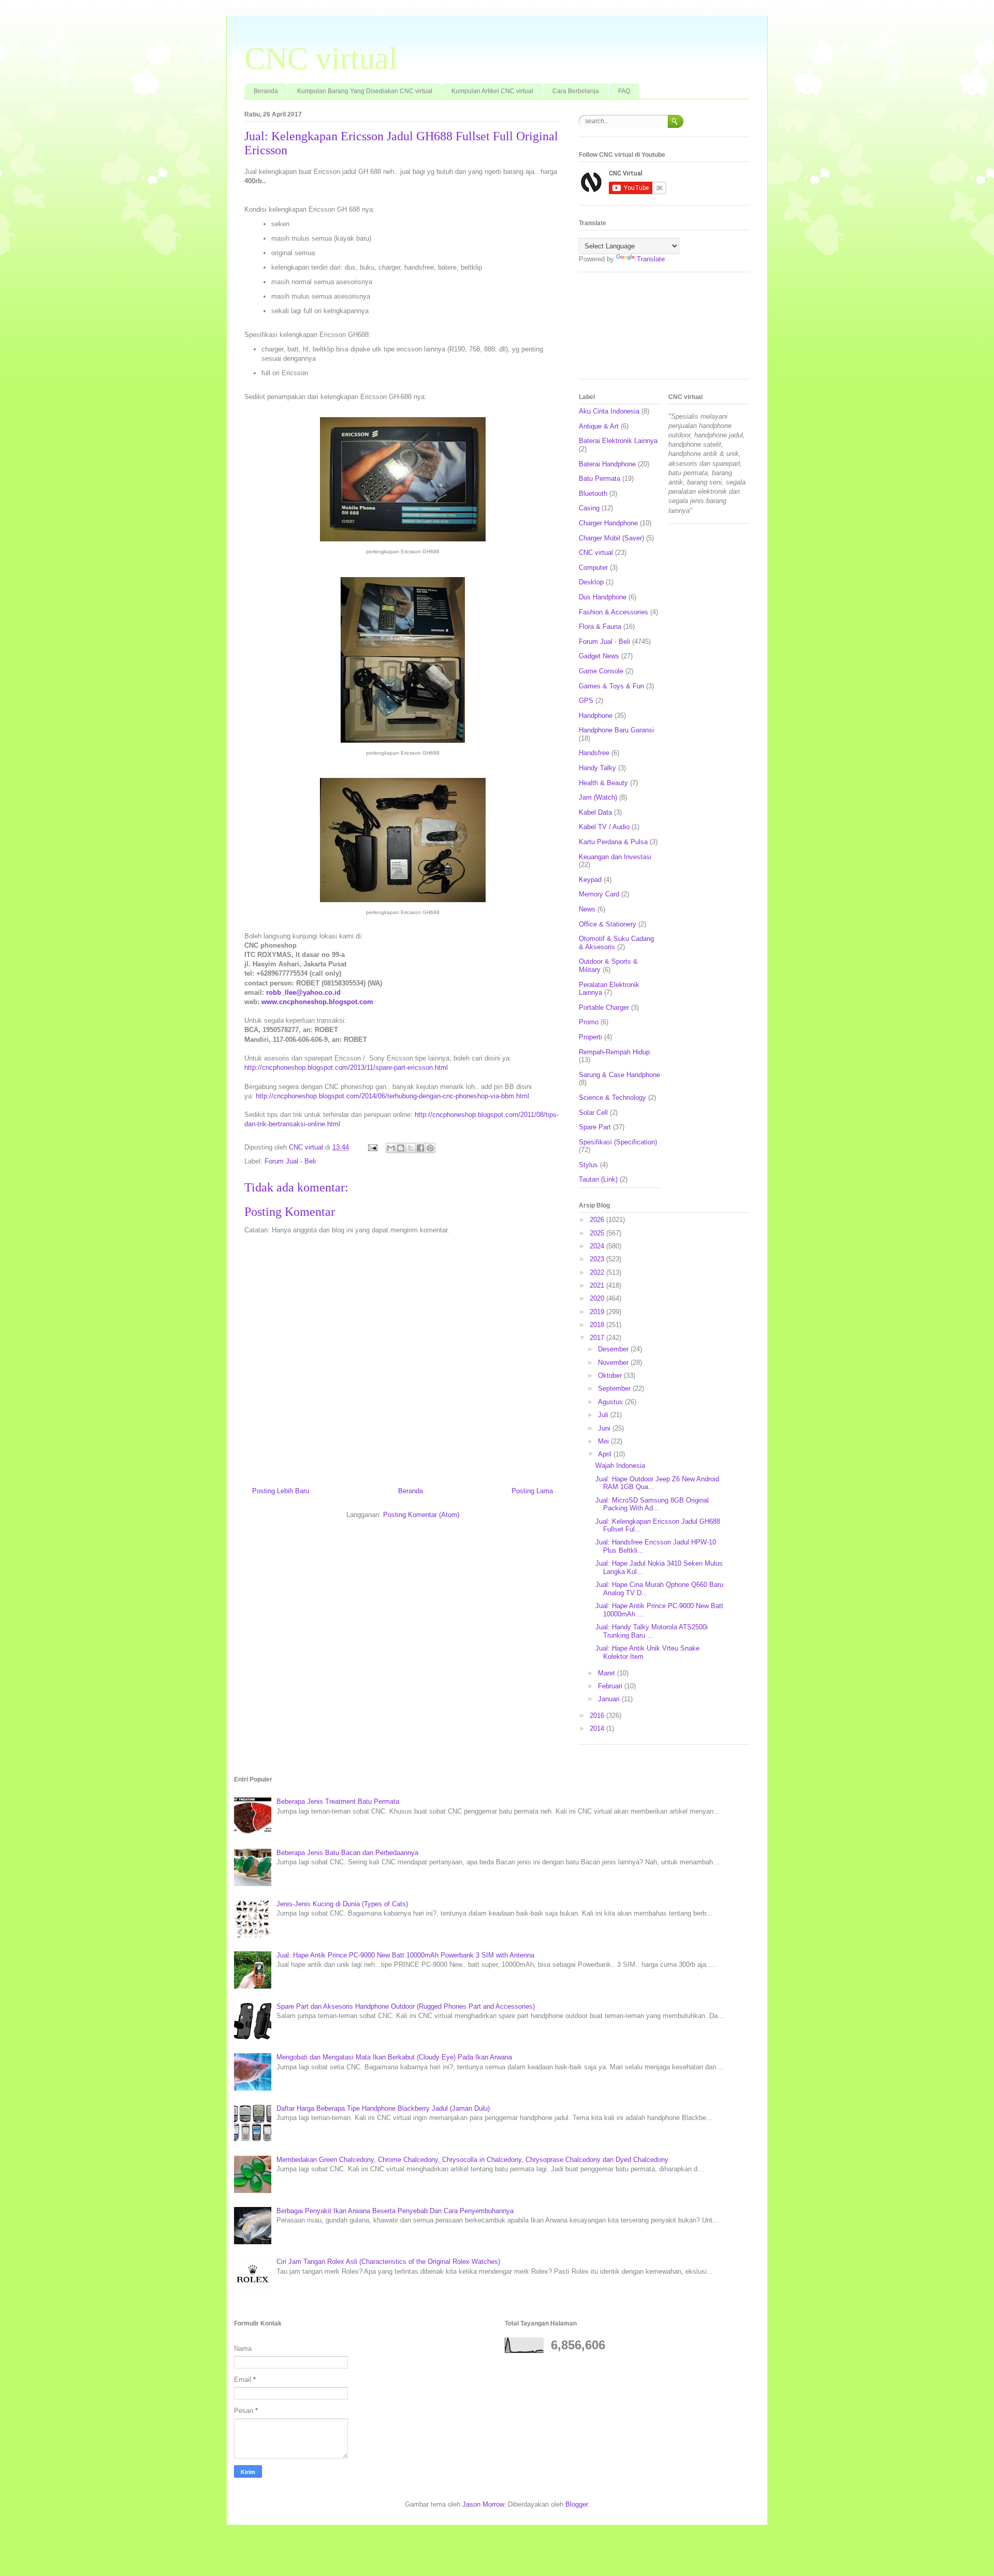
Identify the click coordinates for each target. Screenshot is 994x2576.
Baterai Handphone (607, 464)
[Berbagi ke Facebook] (420, 1148)
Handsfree (594, 753)
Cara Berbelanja (576, 91)
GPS (586, 701)
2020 (598, 1298)
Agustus (611, 1402)
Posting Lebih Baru (281, 1491)
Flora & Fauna (600, 627)
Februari (611, 1686)
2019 (598, 1312)
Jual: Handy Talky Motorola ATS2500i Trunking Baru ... (652, 1631)
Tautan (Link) (598, 1179)
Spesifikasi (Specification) (618, 1142)
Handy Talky (597, 768)
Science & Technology (612, 1098)
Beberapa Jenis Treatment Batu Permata (338, 1801)
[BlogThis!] (401, 1148)
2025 (598, 1233)
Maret (608, 1673)
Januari (610, 1699)
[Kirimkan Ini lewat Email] (391, 1148)
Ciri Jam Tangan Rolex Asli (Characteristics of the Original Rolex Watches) (388, 2262)
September (615, 1388)
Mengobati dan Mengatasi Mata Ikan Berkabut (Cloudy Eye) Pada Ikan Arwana (394, 2057)
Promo (589, 1022)
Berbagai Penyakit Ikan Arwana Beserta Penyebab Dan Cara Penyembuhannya (395, 2211)
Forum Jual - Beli (290, 1161)
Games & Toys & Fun (611, 686)
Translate (651, 259)
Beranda (266, 91)
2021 (598, 1285)
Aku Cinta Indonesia (609, 411)
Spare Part (595, 1127)
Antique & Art (599, 426)
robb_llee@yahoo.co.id (303, 992)
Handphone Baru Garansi (616, 730)
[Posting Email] (372, 1147)
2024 (598, 1246)
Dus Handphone (603, 597)
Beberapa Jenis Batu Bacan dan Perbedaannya (347, 1853)
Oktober (611, 1375)
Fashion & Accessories (613, 612)
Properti (590, 1037)
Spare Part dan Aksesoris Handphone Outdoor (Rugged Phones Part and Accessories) (406, 2006)
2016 (598, 1716)
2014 (598, 1728)
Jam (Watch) (598, 797)
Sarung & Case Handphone (619, 1075)
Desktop (591, 582)
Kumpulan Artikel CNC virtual (492, 91)
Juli (604, 1415)
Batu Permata (600, 479)
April (606, 1454)
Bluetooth (593, 494)
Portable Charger (604, 1007)
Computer (593, 568)
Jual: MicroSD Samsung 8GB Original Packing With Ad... (652, 1504)
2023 (598, 1259)
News (587, 909)
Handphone (596, 716)
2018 (598, 1325)
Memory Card (599, 894)
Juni (605, 1428)
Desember (614, 1349)
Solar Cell (593, 1113)
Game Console (601, 671)
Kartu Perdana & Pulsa (613, 842)
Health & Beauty (603, 783)
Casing (589, 508)
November (614, 1363)
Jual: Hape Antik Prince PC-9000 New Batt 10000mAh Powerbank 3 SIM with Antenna (405, 1955)
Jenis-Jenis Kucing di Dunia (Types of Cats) (342, 1904)
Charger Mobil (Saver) (611, 538)
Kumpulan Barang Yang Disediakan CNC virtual (365, 91)
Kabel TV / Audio (604, 827)
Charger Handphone (608, 523)
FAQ (624, 91)
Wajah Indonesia (620, 1466)
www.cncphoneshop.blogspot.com (317, 1002)
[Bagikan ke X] (411, 1148)
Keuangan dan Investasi (615, 857)
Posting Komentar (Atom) (421, 1515)
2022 (598, 1272)
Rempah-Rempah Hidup (614, 1052)
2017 (598, 1338)
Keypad (590, 880)
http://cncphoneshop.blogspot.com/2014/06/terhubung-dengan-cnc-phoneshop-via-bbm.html (392, 1096)
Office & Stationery (608, 924)
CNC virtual (321, 58)
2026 (598, 1220)
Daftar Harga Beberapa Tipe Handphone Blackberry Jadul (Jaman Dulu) (383, 2108)
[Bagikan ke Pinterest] (430, 1148)
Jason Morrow (483, 2504)
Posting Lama (532, 1491)
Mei (604, 1441)
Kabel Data (595, 812)
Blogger (576, 2504)
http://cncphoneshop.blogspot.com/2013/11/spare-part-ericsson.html (346, 1068)
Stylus (588, 1165)
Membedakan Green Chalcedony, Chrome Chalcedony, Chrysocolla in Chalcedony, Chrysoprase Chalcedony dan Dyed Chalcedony (472, 2160)
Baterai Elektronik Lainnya (618, 441)
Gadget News (599, 656)
